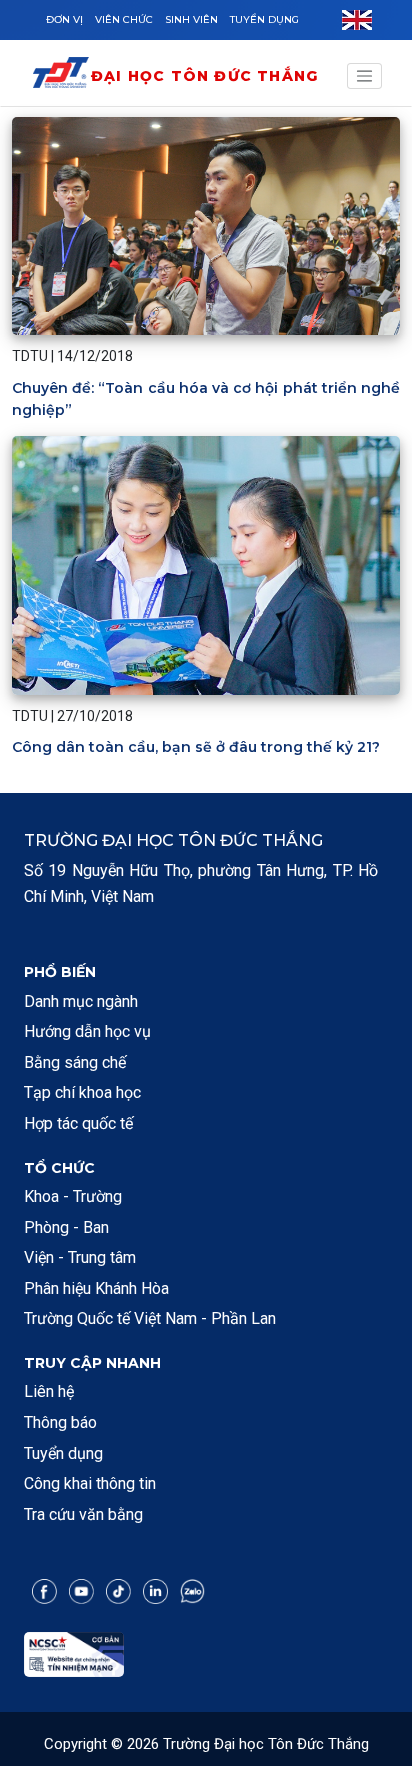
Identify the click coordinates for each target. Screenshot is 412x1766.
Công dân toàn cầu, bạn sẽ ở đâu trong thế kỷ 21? (196, 747)
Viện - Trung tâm (80, 1257)
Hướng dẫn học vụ (87, 1031)
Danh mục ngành (81, 1001)
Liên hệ (49, 1391)
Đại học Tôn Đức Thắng (204, 76)
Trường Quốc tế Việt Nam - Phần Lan (150, 1318)
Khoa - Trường (73, 1196)
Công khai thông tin (90, 1483)
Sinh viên (191, 19)
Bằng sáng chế (75, 1062)
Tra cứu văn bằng (83, 1514)
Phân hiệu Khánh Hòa (96, 1288)
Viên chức (124, 19)
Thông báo (60, 1422)
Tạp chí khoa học (82, 1092)
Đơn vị (64, 19)
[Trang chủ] (60, 76)
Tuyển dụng (264, 19)
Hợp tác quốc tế (78, 1123)
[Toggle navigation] (365, 76)
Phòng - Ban (66, 1227)
